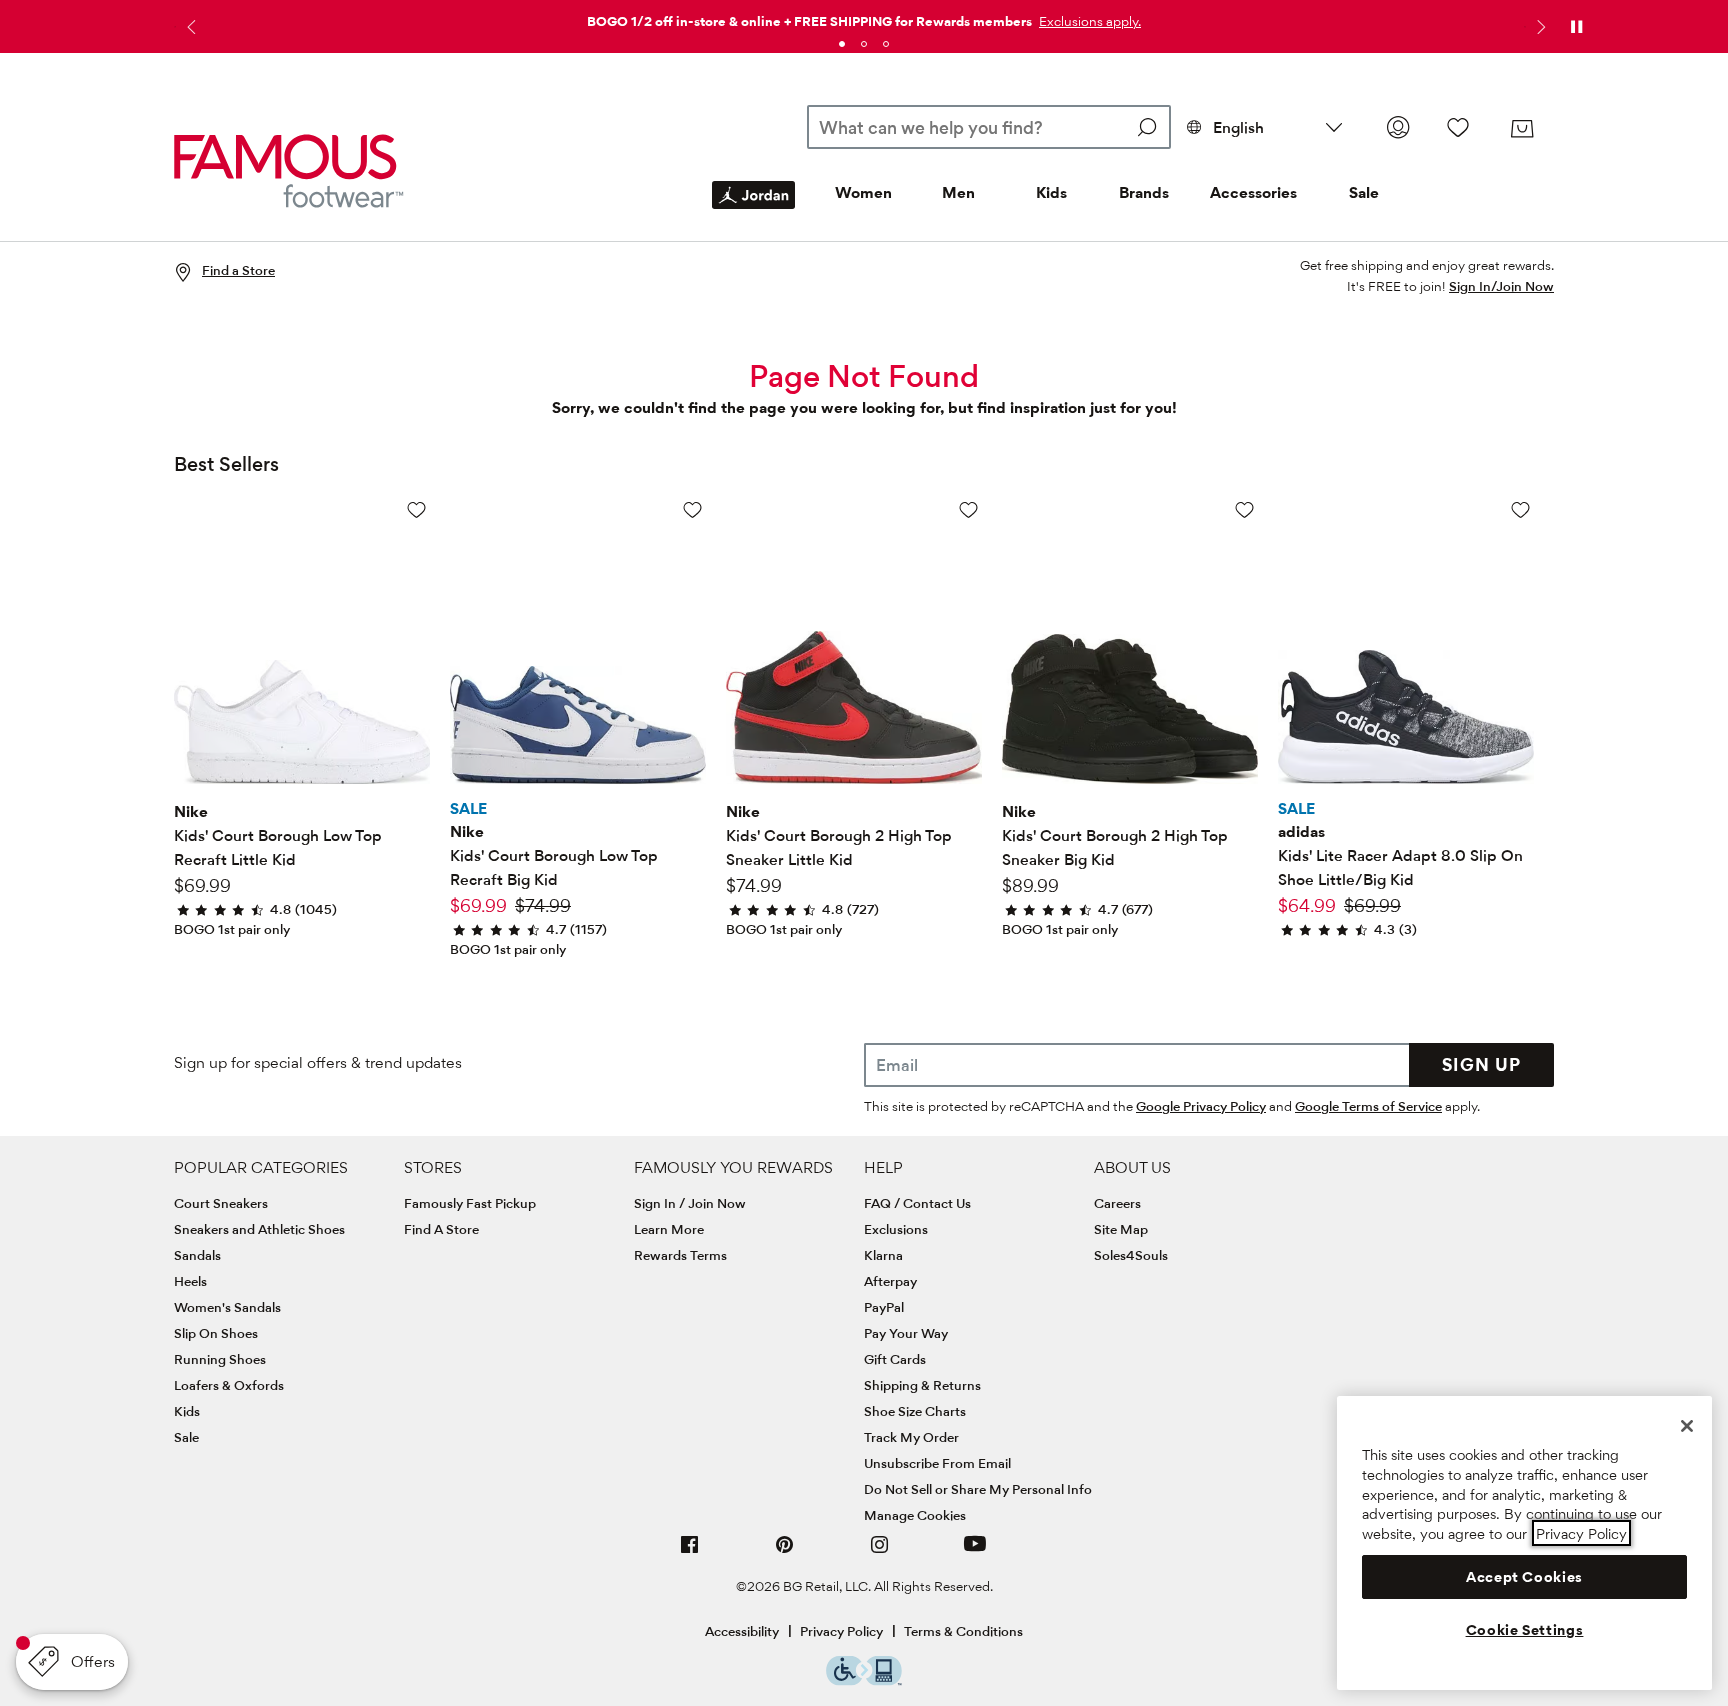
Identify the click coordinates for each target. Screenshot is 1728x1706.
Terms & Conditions (963, 1631)
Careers (1117, 1203)
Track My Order (911, 1437)
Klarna (883, 1255)
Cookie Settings (1525, 1629)
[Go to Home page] (289, 170)
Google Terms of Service (1368, 1106)
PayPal (884, 1307)
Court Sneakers (221, 1203)
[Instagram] (880, 1552)
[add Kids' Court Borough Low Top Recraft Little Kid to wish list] (416, 509)
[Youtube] (975, 1552)
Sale (1364, 192)
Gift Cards (895, 1359)
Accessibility (742, 1631)
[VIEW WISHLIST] (1458, 127)
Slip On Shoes (216, 1333)
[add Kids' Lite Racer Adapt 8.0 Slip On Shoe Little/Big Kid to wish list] (1520, 509)
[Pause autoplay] (1576, 27)
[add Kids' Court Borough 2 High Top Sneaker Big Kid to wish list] (1244, 509)
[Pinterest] (785, 1552)
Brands (1144, 192)
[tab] (842, 44)
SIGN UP (1481, 1064)
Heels (190, 1281)
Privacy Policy (841, 1631)
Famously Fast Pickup (470, 1203)
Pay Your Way (906, 1333)
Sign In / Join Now (690, 1203)
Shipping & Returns (922, 1385)
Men (958, 192)
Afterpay (890, 1281)
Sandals (197, 1255)
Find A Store (441, 1229)
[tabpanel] (864, 17)
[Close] (1687, 1426)
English (1238, 127)
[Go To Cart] (1522, 129)
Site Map (1121, 1229)
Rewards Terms (680, 1255)
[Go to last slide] (189, 27)
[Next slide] (1539, 27)
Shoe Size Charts (915, 1411)
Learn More (669, 1229)
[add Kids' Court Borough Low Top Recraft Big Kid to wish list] (692, 509)
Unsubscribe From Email (937, 1463)
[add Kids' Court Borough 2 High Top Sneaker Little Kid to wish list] (968, 509)
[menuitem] (753, 211)
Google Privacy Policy (1201, 1106)
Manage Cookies (915, 1515)
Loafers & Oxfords (229, 1385)
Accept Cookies (1524, 1576)
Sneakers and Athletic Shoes (259, 1229)
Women (863, 192)
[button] (1088, 21)
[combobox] (988, 127)
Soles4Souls (1131, 1255)
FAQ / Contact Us (917, 1203)
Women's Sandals (227, 1307)
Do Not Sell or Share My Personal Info (978, 1489)
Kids (1051, 192)
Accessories (1253, 192)
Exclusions (896, 1229)
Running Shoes (220, 1359)
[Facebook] (690, 1552)
